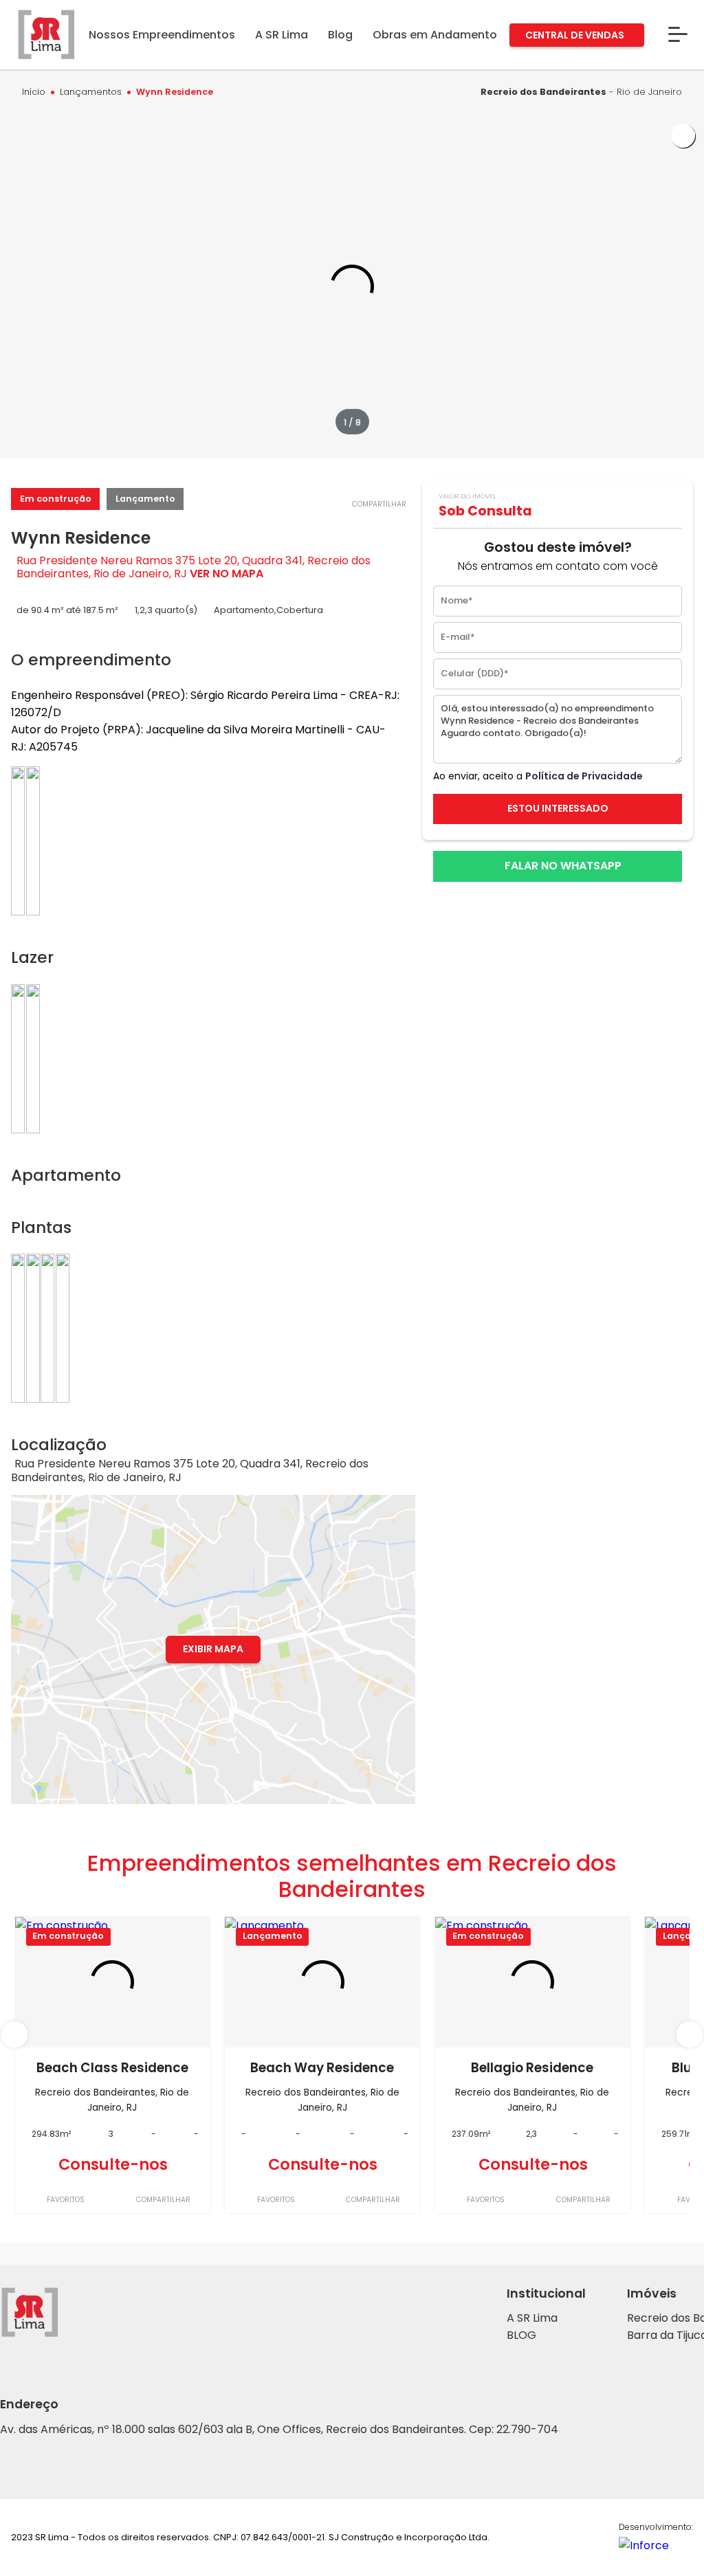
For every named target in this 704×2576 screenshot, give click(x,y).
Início (34, 92)
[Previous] (14, 2034)
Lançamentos (91, 92)
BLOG (521, 2335)
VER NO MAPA (227, 574)
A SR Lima (532, 2318)
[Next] (690, 2034)
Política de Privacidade (584, 776)
